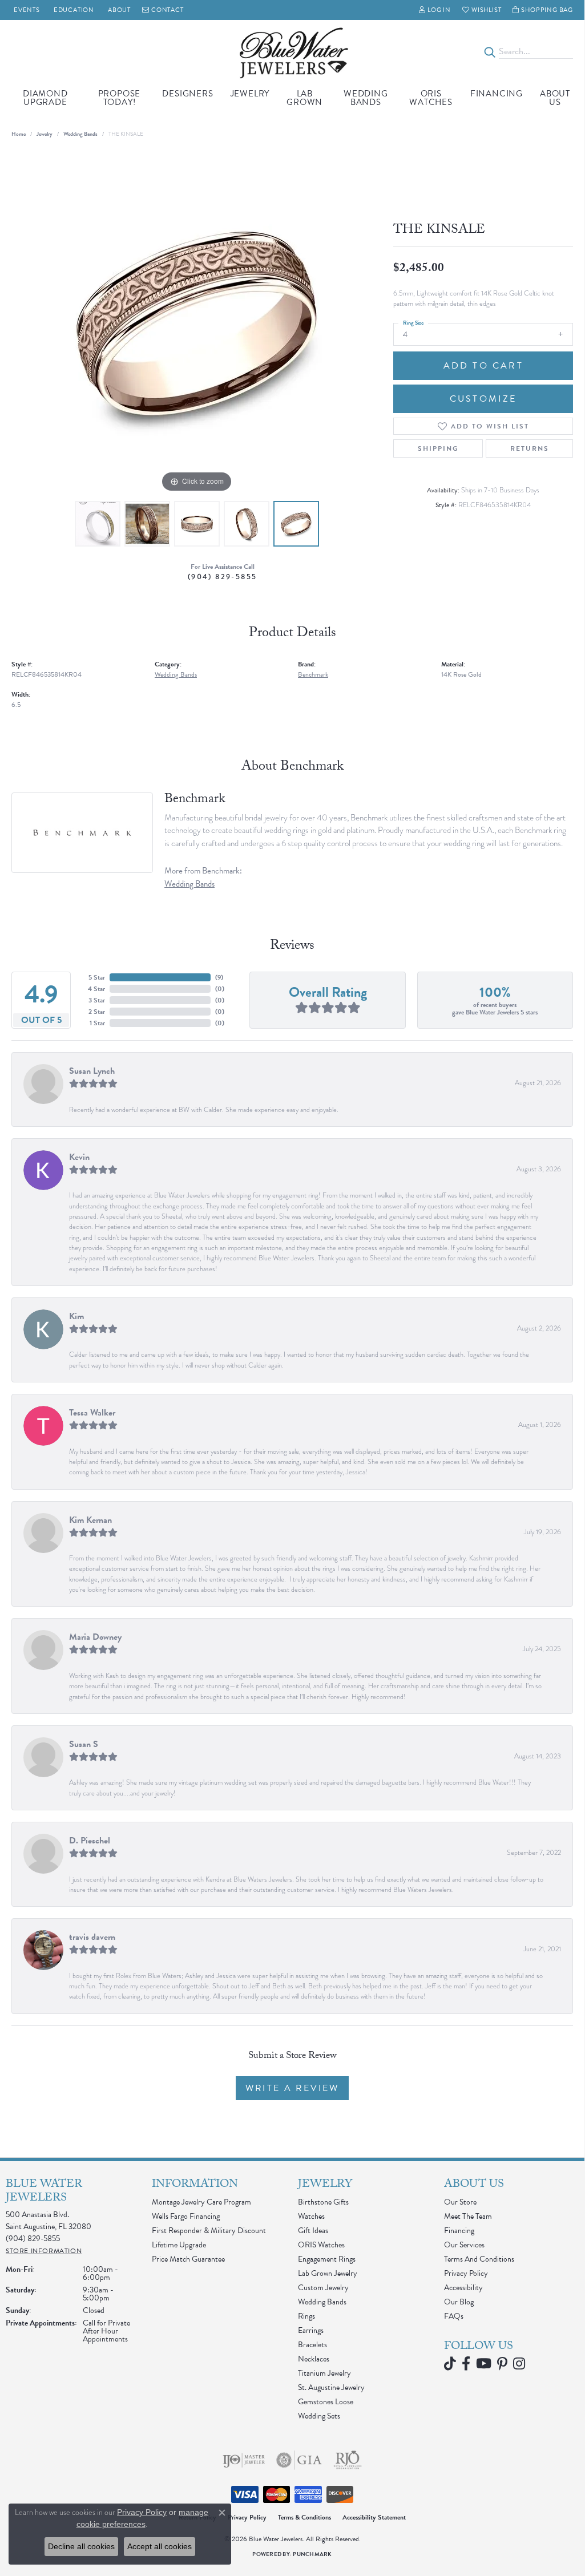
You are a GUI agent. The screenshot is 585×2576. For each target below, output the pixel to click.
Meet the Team (468, 2216)
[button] (435, 10)
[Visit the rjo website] (348, 2460)
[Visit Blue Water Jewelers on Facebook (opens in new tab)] (466, 2364)
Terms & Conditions (304, 2517)
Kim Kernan (90, 1520)
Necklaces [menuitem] (314, 2359)
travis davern (92, 1937)
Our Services (464, 2245)
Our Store (460, 2202)
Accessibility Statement (374, 2517)
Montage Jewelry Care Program (201, 2202)
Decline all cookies (81, 2546)
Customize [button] (483, 399)
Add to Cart (483, 366)
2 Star (97, 1012)
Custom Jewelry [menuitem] (323, 2288)
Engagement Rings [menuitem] (327, 2259)
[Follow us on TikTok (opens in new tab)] (450, 2364)
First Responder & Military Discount (209, 2231)
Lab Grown (304, 98)
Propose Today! (120, 98)
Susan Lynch (92, 1071)
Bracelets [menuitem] (312, 2345)
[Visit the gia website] (299, 2460)
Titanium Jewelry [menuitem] (324, 2373)
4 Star (96, 989)
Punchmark (312, 2554)
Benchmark (313, 674)
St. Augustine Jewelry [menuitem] (331, 2387)
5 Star (97, 977)
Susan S (84, 1744)
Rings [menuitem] (306, 2316)
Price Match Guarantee (188, 2259)
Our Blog (459, 2302)
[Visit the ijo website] (244, 2460)
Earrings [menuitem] (311, 2330)
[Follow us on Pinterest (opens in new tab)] (502, 2364)
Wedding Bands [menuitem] (322, 2302)
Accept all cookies (160, 2546)
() (219, 977)
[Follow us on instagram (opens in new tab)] (519, 2364)
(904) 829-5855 (223, 577)
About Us (555, 98)
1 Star (97, 1023)
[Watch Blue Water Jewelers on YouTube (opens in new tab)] (484, 2364)
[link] (26, 10)
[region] (197, 324)
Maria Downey (95, 1637)
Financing (497, 94)
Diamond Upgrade (45, 98)
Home (19, 134)
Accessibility (463, 2288)
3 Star (97, 1000)
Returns (530, 448)
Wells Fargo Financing (186, 2216)
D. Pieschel (90, 1841)
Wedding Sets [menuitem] (319, 2416)
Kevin (79, 1157)
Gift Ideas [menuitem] (313, 2231)
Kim (76, 1316)
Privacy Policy (466, 2273)
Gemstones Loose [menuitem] (326, 2402)
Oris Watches (431, 98)
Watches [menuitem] (311, 2216)
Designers (187, 94)
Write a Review (292, 2088)
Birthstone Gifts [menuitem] (323, 2202)
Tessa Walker (92, 1413)
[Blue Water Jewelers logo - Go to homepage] (292, 52)
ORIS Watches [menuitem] (321, 2245)
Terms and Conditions (479, 2259)
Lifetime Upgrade (179, 2245)
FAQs (454, 2316)
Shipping (438, 448)
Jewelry (250, 94)
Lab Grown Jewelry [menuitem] (328, 2273)
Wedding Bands (366, 98)
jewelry (45, 134)
